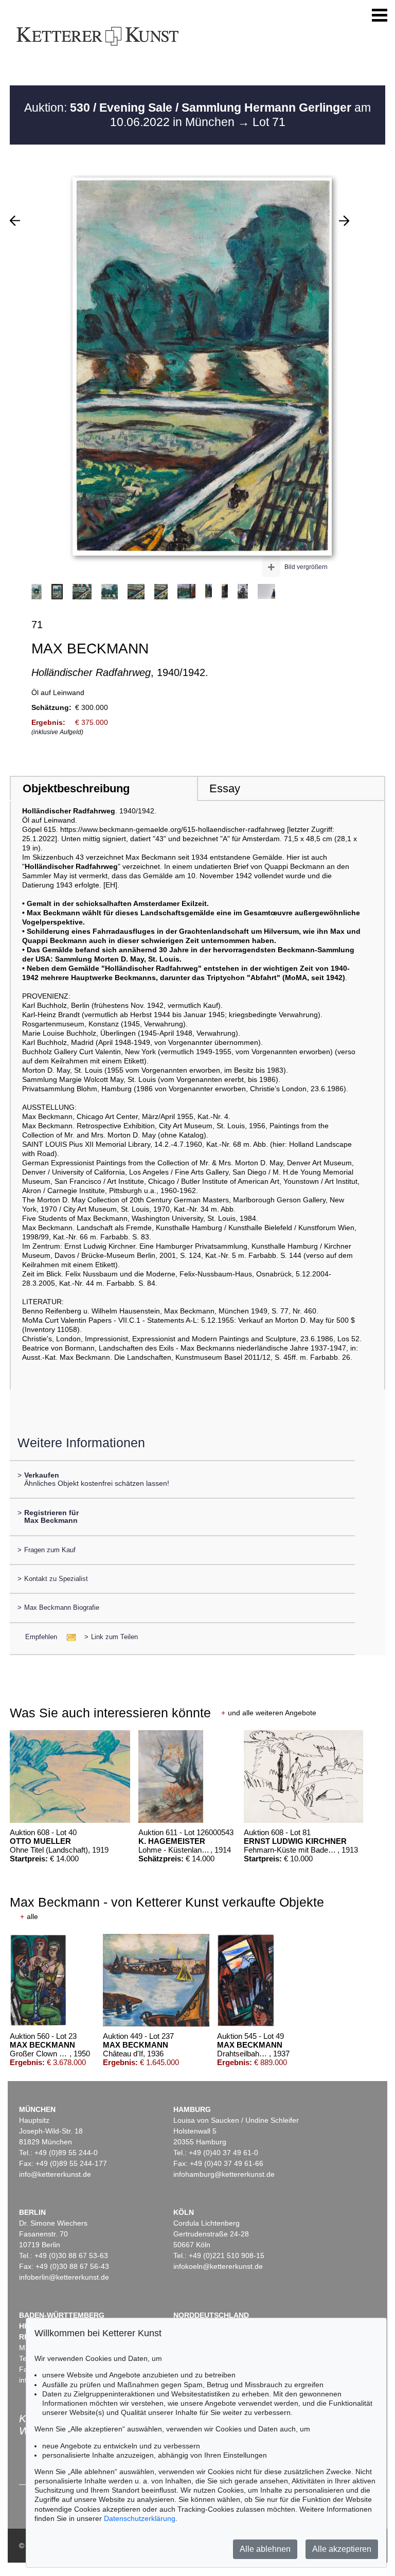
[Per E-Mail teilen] (68, 1637)
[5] (15, 221)
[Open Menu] (380, 15)
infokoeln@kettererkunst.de (218, 2266)
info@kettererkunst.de (55, 2174)
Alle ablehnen (265, 2549)
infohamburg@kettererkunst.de (224, 2174)
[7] (344, 221)
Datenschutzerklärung (140, 2518)
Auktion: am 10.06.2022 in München (197, 115)
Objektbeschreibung (76, 788)
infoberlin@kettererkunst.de (64, 2277)
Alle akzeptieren (342, 2549)
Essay (225, 788)
